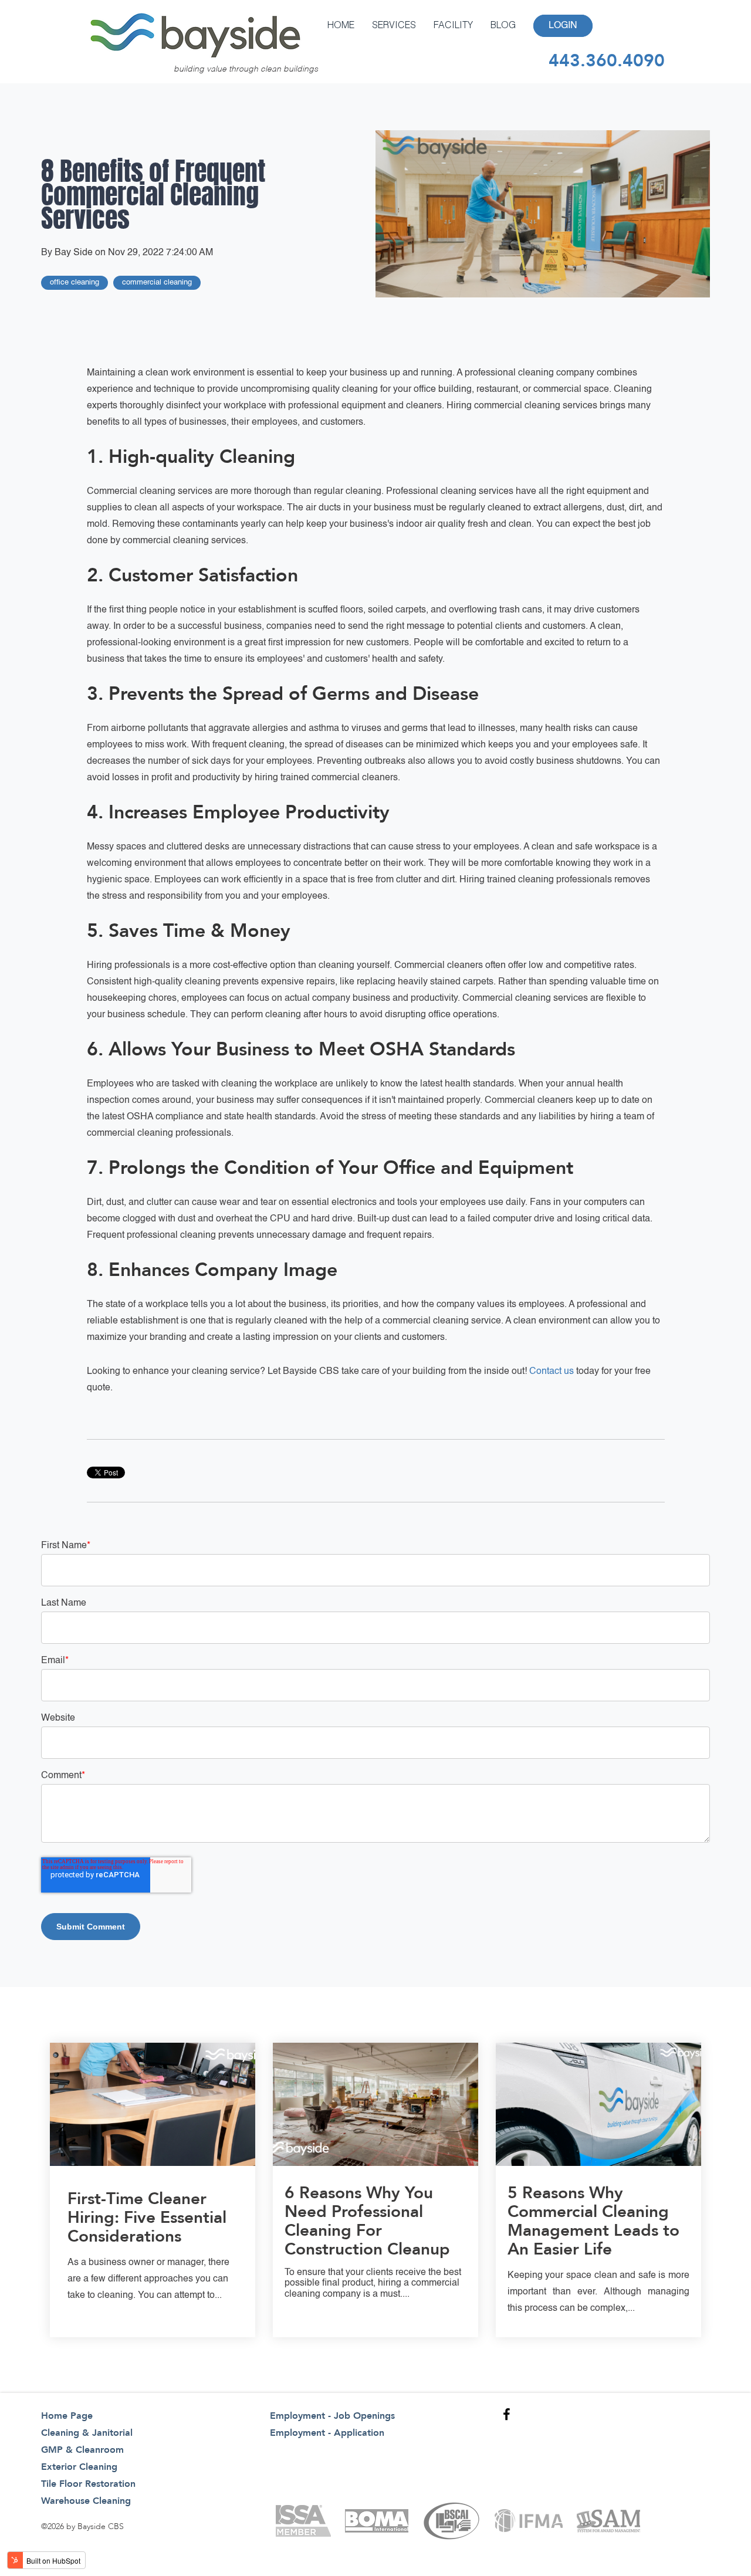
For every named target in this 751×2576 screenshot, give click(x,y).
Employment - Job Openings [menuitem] (332, 2416)
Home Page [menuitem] (67, 2416)
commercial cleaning (157, 282)
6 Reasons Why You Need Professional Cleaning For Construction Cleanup (367, 2221)
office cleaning (75, 282)
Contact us (552, 1372)
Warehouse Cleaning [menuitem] (86, 2501)
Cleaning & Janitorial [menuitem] (87, 2433)
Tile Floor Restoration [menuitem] (88, 2484)
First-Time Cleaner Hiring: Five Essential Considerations (147, 2218)
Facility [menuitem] (453, 26)
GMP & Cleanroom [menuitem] (82, 2450)
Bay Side (74, 253)
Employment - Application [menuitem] (327, 2433)
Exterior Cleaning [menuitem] (79, 2467)
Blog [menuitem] (503, 26)
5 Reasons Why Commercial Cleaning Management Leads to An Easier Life (593, 2221)
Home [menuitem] (341, 26)
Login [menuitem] (563, 26)
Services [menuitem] (394, 26)
